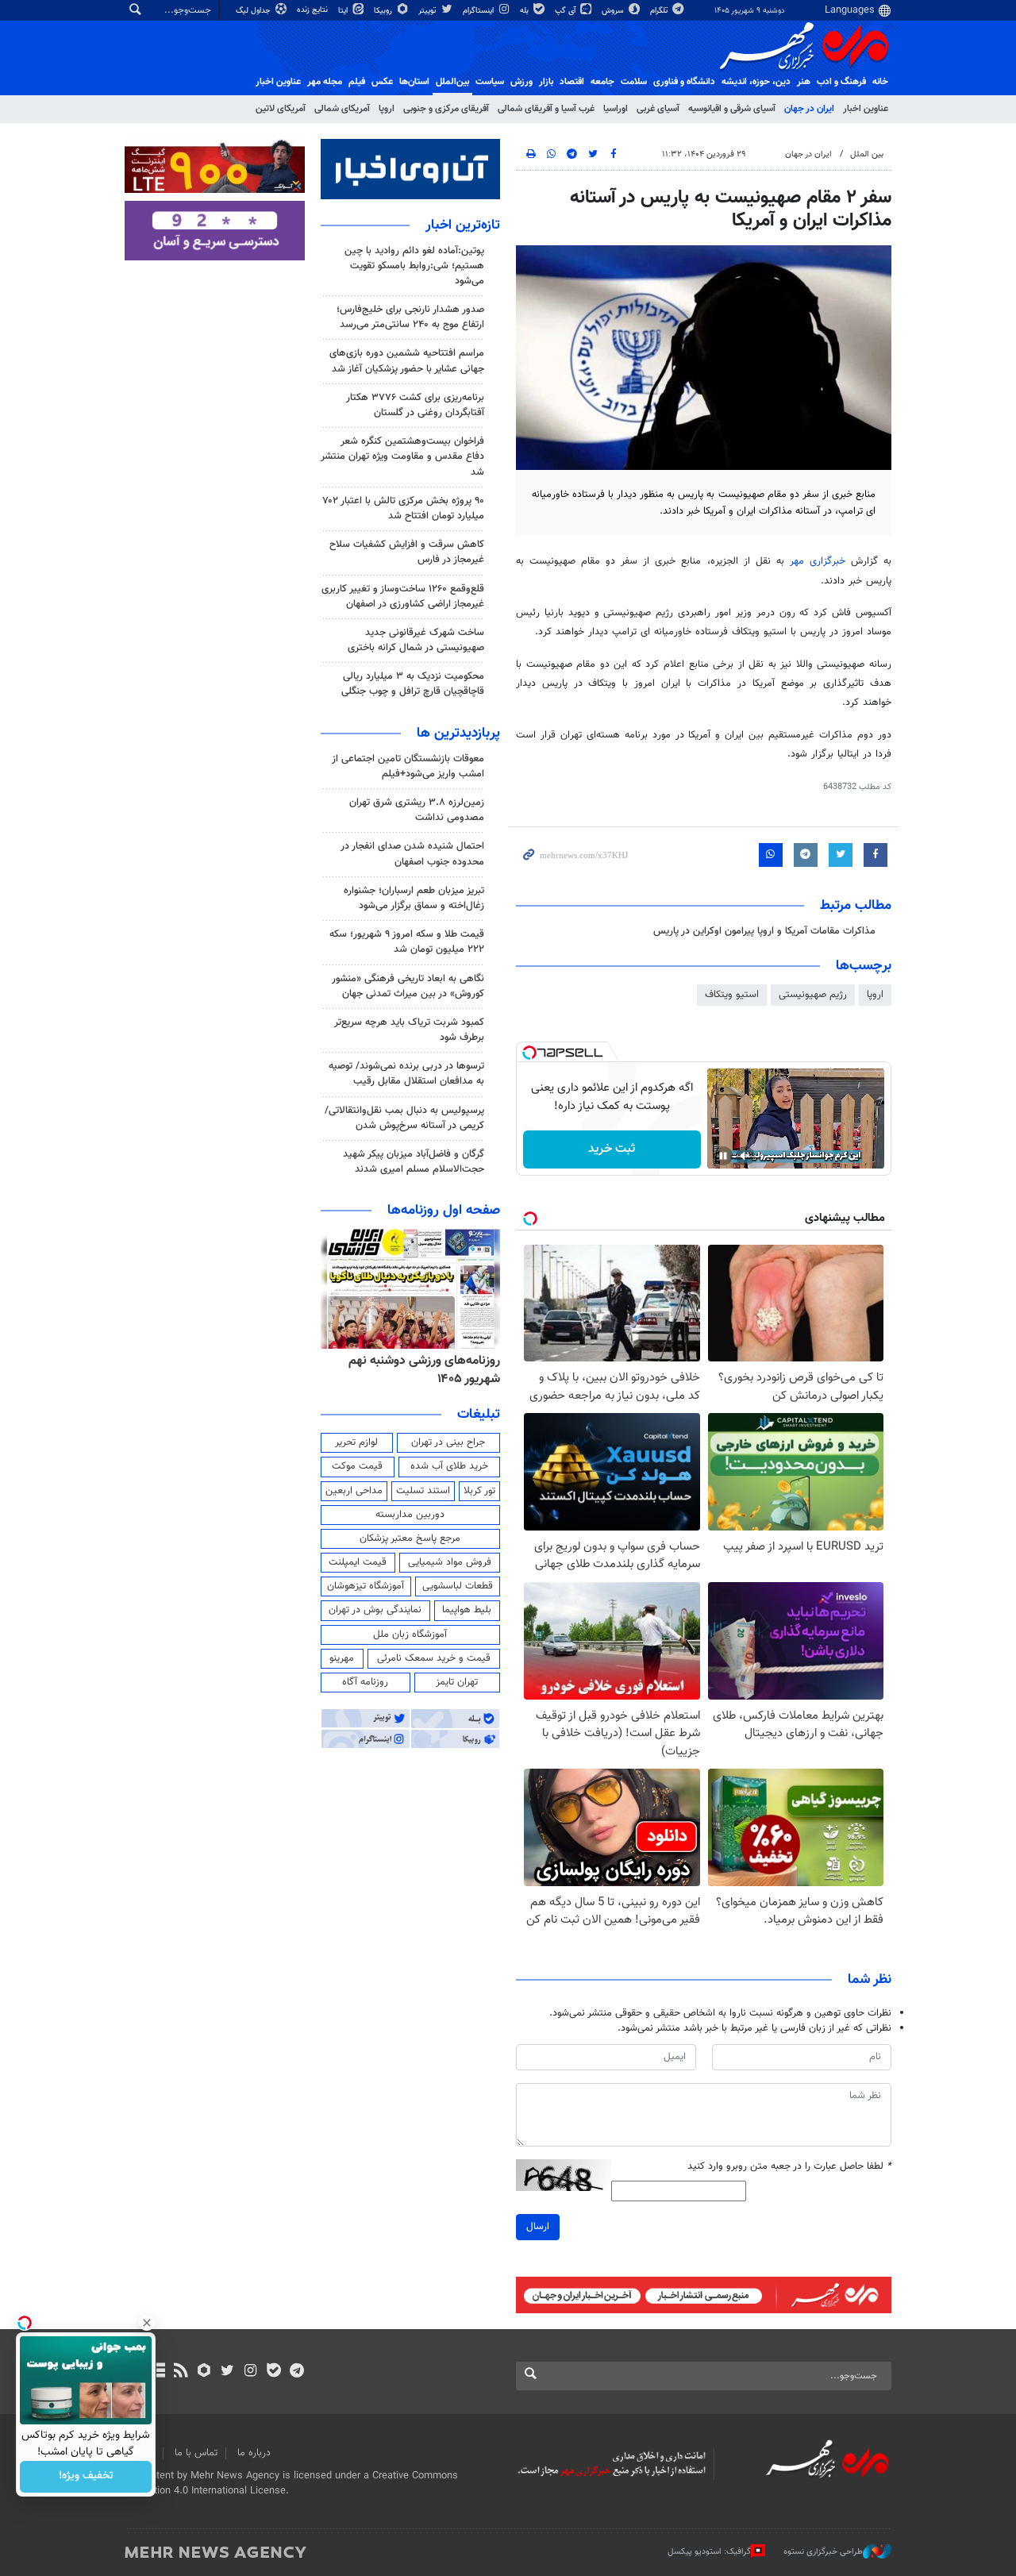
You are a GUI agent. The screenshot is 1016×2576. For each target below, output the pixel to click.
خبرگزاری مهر (818, 561)
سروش (614, 11)
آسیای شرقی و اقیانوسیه (732, 109)
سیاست (490, 82)
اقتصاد (572, 82)
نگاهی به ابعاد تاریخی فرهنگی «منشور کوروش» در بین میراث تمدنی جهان (408, 986)
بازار (546, 82)
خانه (880, 82)
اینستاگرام (479, 11)
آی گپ (566, 11)
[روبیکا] (204, 2372)
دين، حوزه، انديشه (756, 82)
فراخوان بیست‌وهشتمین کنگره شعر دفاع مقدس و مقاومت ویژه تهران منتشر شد (402, 456)
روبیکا (384, 11)
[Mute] (745, 1156)
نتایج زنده (314, 10)
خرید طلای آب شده (449, 1466)
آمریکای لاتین (281, 109)
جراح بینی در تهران (448, 1442)
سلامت (634, 82)
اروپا (387, 109)
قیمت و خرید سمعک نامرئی (434, 1658)
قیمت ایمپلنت (358, 1562)
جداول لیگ (254, 11)
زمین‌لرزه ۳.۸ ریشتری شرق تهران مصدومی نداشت (417, 810)
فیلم (357, 82)
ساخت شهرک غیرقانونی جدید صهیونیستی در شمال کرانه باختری (416, 640)
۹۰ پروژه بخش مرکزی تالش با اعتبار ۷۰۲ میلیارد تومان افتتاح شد (404, 508)
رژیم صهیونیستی (813, 995)
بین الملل (867, 154)
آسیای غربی (658, 109)
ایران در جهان (809, 109)
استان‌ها (414, 82)
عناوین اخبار (866, 109)
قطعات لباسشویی (458, 1586)
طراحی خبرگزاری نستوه (823, 2551)
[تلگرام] (296, 2372)
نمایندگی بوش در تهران (375, 1610)
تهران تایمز (457, 1682)
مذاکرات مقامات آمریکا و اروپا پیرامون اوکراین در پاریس (764, 931)
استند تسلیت (423, 1491)
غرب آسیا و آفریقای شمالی (546, 109)
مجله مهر (325, 82)
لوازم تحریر (356, 1442)
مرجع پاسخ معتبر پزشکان (410, 1538)
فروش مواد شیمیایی (450, 1562)
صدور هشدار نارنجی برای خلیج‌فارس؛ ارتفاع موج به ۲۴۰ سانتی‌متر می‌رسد (410, 317)
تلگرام (660, 11)
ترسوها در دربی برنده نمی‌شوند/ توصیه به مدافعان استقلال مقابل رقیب (406, 1074)
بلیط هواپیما (467, 1610)
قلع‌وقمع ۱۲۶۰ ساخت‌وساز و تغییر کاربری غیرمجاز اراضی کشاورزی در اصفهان (403, 597)
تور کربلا (479, 1491)
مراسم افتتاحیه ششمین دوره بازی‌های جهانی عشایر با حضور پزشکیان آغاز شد (407, 361)
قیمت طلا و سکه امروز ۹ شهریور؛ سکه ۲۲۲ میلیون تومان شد (407, 942)
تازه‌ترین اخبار (463, 225)
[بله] (273, 2372)
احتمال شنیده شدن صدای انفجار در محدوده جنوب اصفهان (412, 854)
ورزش (521, 82)
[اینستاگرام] (250, 2372)
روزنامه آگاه (365, 1682)
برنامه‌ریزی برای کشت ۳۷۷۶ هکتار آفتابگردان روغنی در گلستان (415, 405)
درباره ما (254, 2453)
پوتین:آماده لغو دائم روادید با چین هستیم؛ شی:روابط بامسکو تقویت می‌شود (414, 266)
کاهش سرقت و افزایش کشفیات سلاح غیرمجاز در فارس (407, 552)
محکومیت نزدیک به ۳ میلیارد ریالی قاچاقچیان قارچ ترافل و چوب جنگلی (413, 684)
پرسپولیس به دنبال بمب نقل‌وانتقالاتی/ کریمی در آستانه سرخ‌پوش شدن (404, 1118)
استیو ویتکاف (732, 995)
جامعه (602, 82)
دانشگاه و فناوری (684, 82)
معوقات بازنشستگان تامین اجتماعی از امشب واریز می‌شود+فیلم (408, 766)
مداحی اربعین (354, 1491)
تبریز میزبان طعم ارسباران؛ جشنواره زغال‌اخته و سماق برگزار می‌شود (414, 898)
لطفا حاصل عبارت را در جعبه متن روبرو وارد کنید (789, 2167)
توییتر (428, 11)
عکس (382, 82)
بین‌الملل (452, 82)
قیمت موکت (357, 1466)
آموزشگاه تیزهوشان (366, 1586)
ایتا (344, 11)
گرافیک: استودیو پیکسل (709, 2551)
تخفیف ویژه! (86, 2477)
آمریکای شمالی (342, 109)
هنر (804, 82)
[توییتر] (227, 2372)
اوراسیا (616, 109)
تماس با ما (196, 2453)
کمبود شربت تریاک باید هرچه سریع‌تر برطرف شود (409, 1030)
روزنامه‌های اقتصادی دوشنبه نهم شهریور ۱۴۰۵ (420, 1370)
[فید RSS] (181, 2372)
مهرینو (342, 1658)
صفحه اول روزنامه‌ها (444, 1211)
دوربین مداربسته (410, 1515)
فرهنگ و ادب (841, 82)
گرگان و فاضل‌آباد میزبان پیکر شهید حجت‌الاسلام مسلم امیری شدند (414, 1162)
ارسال (538, 2227)
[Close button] (147, 2323)
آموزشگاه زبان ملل (410, 1635)
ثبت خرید (612, 1149)
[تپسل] (529, 1053)
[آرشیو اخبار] (158, 2372)
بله (525, 11)
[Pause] (723, 1156)
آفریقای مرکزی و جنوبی (446, 109)
